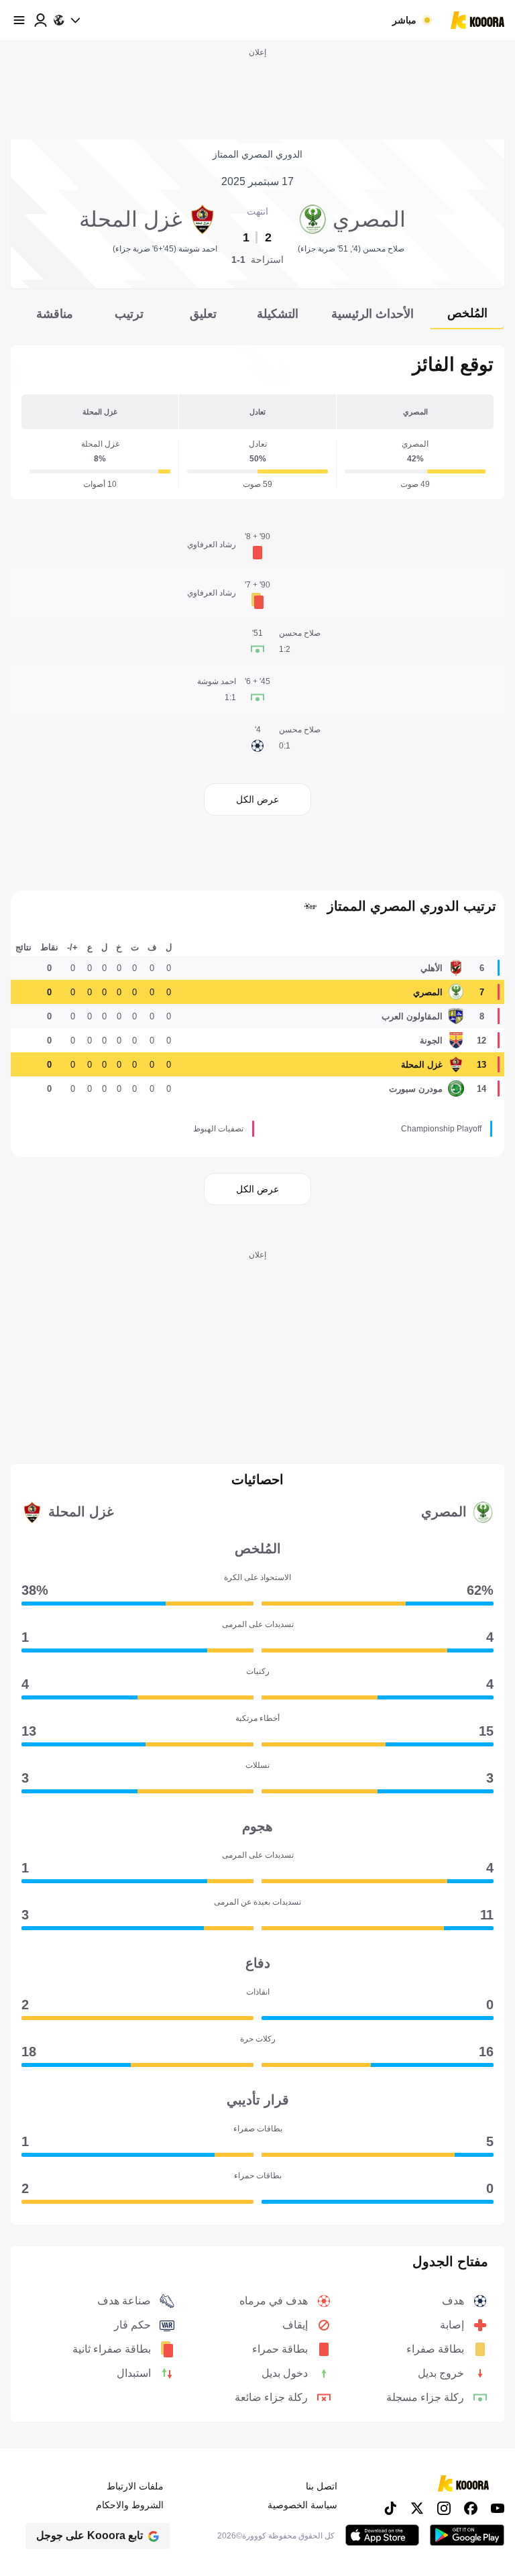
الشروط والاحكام (130, 2505)
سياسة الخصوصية (302, 2505)
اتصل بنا (322, 2486)
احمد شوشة (217, 681)
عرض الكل (257, 799)
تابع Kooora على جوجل (90, 2535)
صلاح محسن (300, 633)
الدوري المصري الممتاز (257, 154)
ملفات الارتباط (135, 2486)
